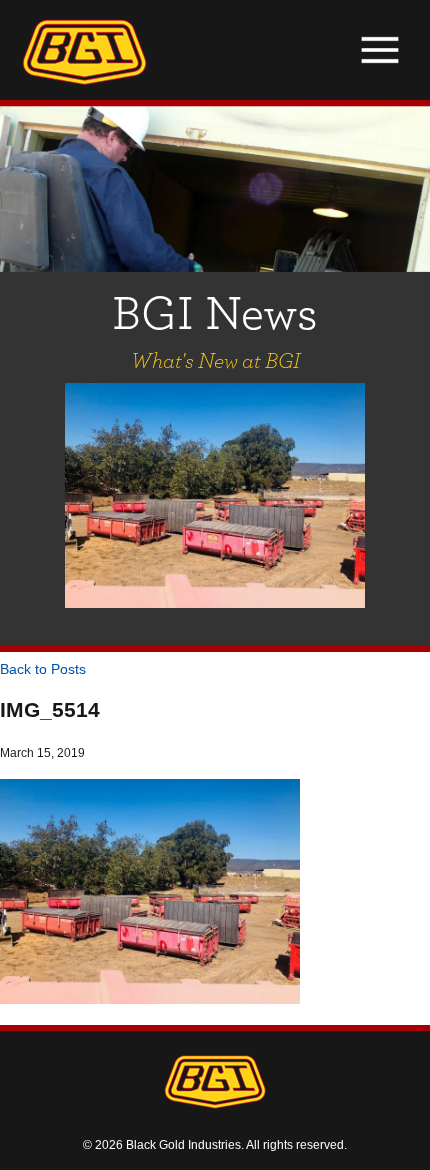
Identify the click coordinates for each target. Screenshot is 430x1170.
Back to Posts (43, 669)
